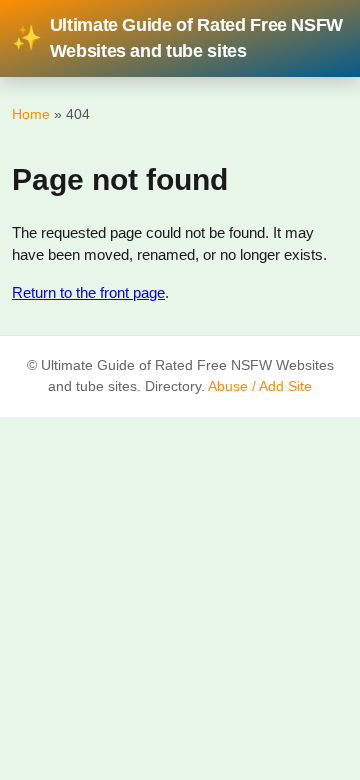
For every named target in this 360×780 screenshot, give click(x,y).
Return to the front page (88, 292)
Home (31, 114)
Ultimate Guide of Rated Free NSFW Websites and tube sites (177, 38)
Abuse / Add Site (260, 386)
